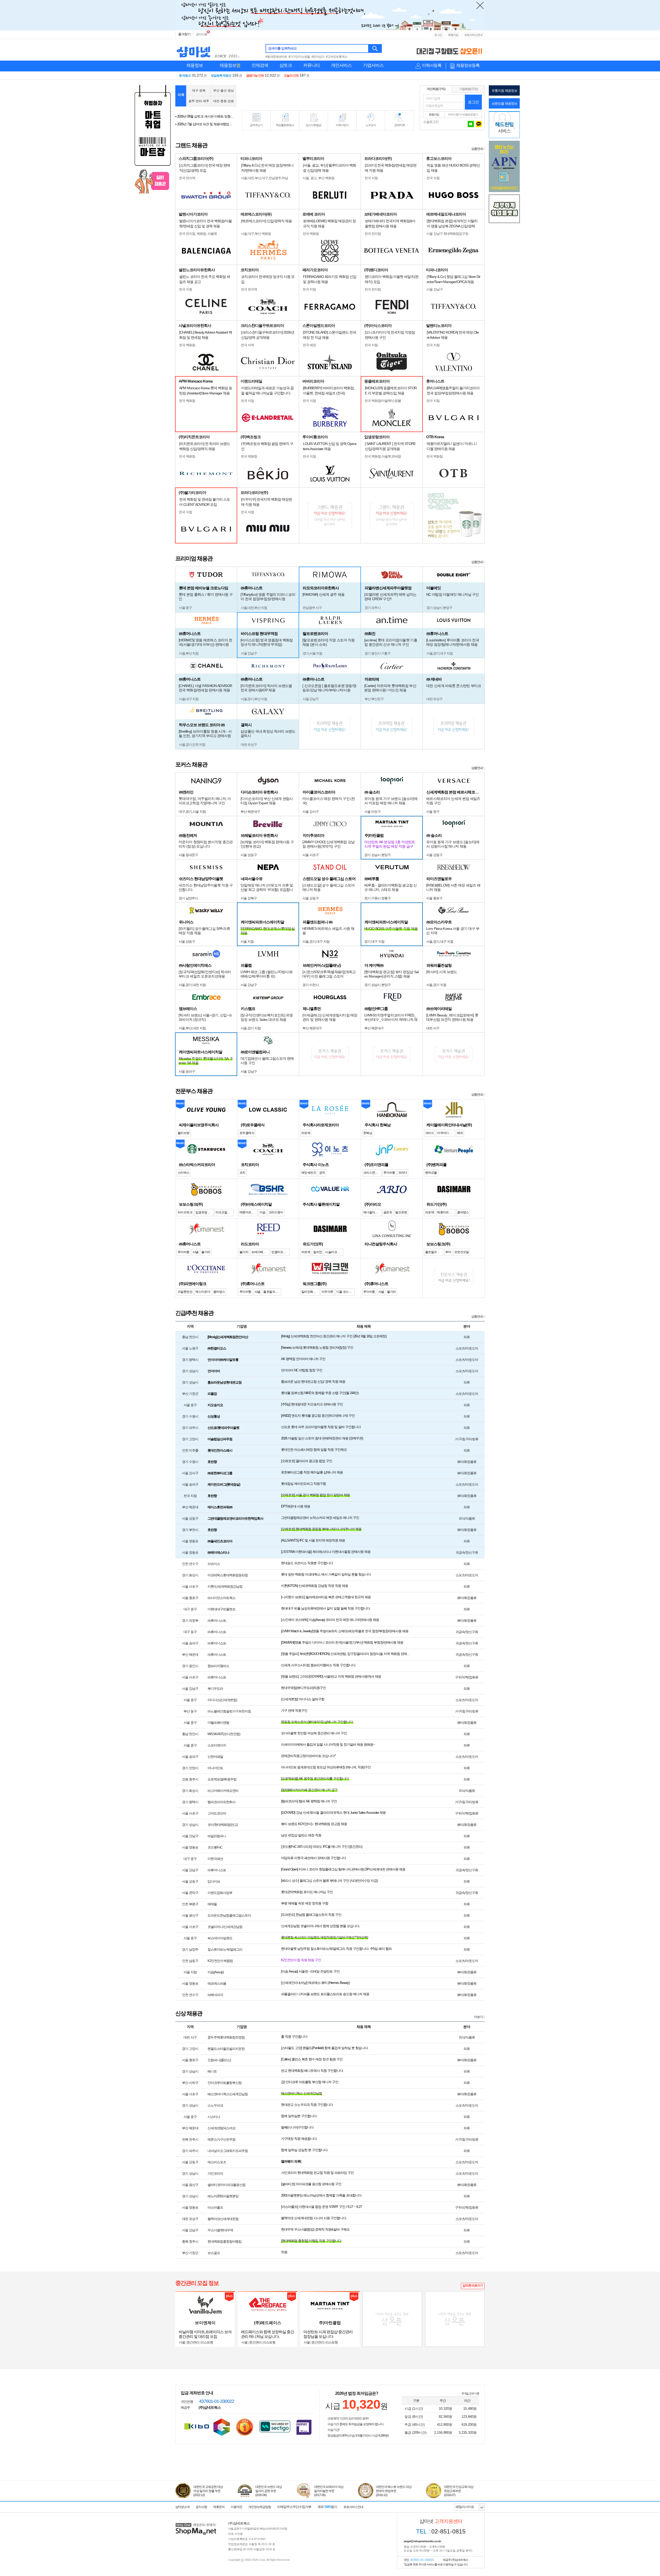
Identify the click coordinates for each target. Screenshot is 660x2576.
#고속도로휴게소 (337, 57)
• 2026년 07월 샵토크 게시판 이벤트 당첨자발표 (205, 116)
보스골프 (214, 2253)
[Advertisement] (328, 96)
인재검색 (260, 65)
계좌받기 (327, 2507)
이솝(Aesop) (216, 1972)
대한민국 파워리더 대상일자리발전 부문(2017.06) (329, 2491)
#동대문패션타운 (276, 57)
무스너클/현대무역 (220, 2230)
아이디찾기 (455, 114)
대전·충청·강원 (224, 101)
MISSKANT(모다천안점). (224, 1734)
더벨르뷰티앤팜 (218, 1723)
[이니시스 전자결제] (304, 2427)
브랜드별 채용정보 (504, 103)
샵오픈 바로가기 (473, 2285)
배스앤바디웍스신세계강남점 (228, 2094)
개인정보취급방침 (260, 2507)
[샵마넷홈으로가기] (196, 2524)
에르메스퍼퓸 (217, 1983)
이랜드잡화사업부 (220, 1893)
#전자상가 (318, 57)
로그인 (438, 35)
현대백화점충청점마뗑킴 (225, 2242)
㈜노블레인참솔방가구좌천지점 (229, 1711)
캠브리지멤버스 (218, 1666)
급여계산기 (256, 125)
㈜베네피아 (215, 1995)
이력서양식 (342, 125)
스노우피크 (215, 2105)
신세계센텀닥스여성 (221, 2128)
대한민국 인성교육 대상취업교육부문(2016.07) (459, 2491)
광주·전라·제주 (199, 101)
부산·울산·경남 (224, 90)
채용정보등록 (468, 65)
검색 (375, 48)
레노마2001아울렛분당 (223, 2196)
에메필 (212, 1904)
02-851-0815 (441, 2531)
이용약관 (236, 2507)
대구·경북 (199, 90)
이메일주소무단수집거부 (294, 2507)
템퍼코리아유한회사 (221, 1802)
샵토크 (286, 65)
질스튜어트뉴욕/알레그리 (225, 1949)
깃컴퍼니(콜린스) (219, 2060)
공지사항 (202, 34)
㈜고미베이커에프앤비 (223, 1791)
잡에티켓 (400, 125)
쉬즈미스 (214, 1564)
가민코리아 (215, 2173)
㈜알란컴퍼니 (217, 1836)
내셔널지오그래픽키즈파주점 (228, 2151)
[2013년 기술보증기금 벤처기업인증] (197, 2426)
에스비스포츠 (217, 2162)
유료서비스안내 (473, 35)
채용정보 (195, 65)
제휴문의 (219, 2507)
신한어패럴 (215, 1757)
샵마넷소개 (182, 2507)
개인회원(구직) (436, 89)
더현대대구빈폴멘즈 (221, 1609)
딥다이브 (214, 1881)
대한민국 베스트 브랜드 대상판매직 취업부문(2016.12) (394, 2491)
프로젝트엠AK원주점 (222, 1779)
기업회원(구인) (468, 89)
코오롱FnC (215, 1847)
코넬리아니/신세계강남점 (225, 1927)
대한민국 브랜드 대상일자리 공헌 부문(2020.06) (269, 2491)
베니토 (212, 2071)
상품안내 (477, 149)
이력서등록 (432, 65)
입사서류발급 (313, 125)
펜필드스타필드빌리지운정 (226, 2049)
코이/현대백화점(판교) (223, 1825)
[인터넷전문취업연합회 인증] (245, 2427)
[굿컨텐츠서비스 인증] (222, 2427)
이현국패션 (215, 1859)
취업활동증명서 (285, 125)
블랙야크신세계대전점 (223, 2219)
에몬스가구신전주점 (221, 2139)
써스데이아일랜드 (220, 1938)
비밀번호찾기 (470, 114)
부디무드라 (215, 1689)
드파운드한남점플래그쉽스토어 (229, 1915)
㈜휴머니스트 (217, 1621)
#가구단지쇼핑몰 (299, 57)
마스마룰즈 (215, 2208)
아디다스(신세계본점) (222, 1700)
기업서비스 (373, 65)
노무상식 (371, 125)
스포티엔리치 (217, 1745)
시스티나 (214, 2117)
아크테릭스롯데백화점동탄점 (228, 1575)
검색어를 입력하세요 (282, 48)
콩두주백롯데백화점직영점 (226, 2037)
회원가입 (453, 35)
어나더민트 (215, 1768)
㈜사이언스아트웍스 (221, 1598)
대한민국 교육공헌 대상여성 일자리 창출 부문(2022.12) (208, 2491)
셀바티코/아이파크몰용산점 (226, 2185)
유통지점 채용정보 (504, 91)
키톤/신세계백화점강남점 (225, 1587)
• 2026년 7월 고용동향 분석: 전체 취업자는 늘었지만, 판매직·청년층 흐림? (205, 124)
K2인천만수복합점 (220, 1961)
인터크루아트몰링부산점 (225, 2083)
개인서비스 (341, 65)
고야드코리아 (217, 1813)
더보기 (478, 2017)
